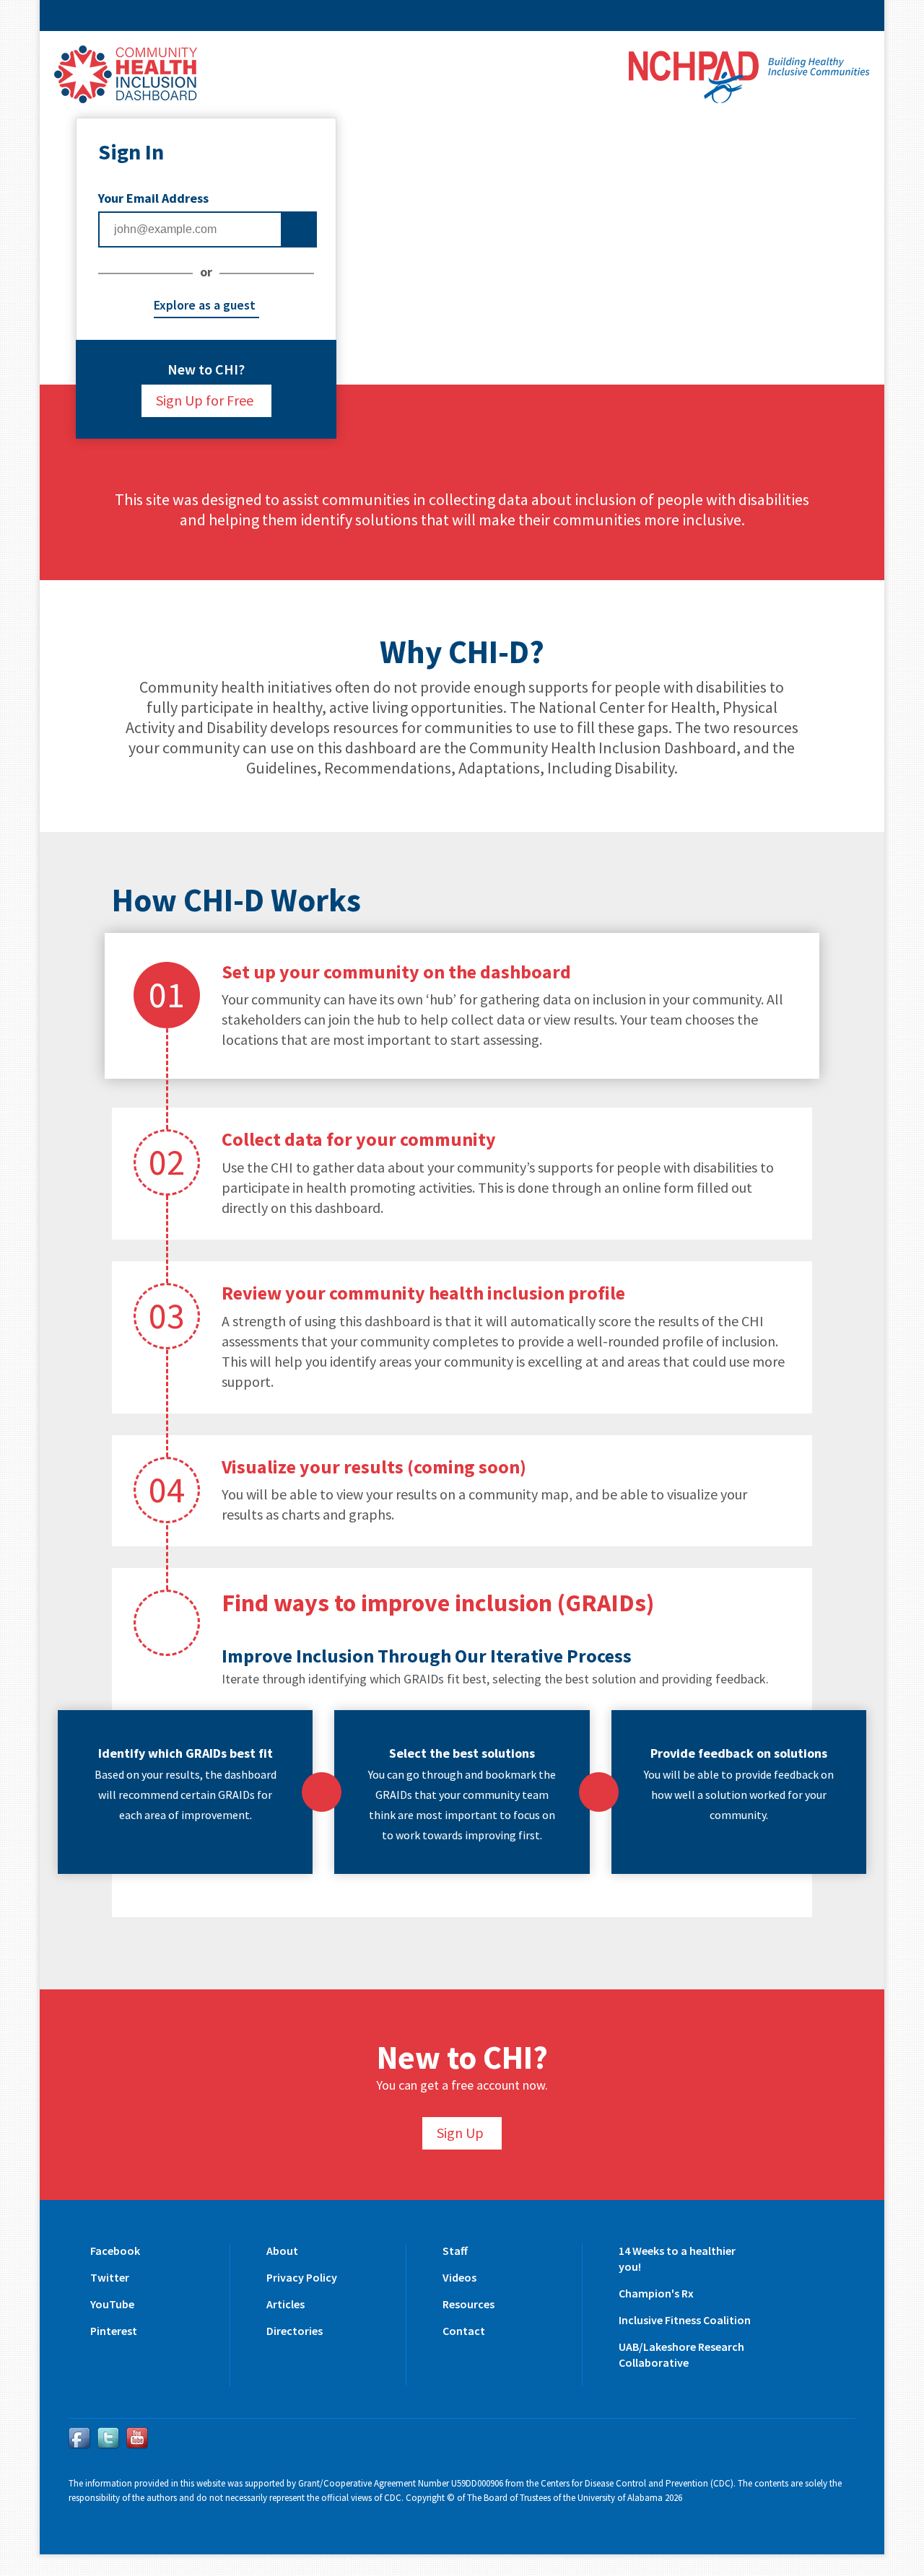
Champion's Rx (656, 2293)
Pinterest (114, 2331)
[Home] (126, 71)
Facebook (115, 2251)
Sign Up (460, 2133)
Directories (295, 2331)
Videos (459, 2277)
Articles (286, 2304)
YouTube (112, 2304)
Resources (468, 2304)
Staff (455, 2251)
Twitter (110, 2277)
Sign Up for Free (205, 400)
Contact (464, 2331)
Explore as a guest (205, 305)
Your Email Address (153, 198)
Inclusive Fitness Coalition (685, 2320)
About (282, 2251)
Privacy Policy (302, 2277)
